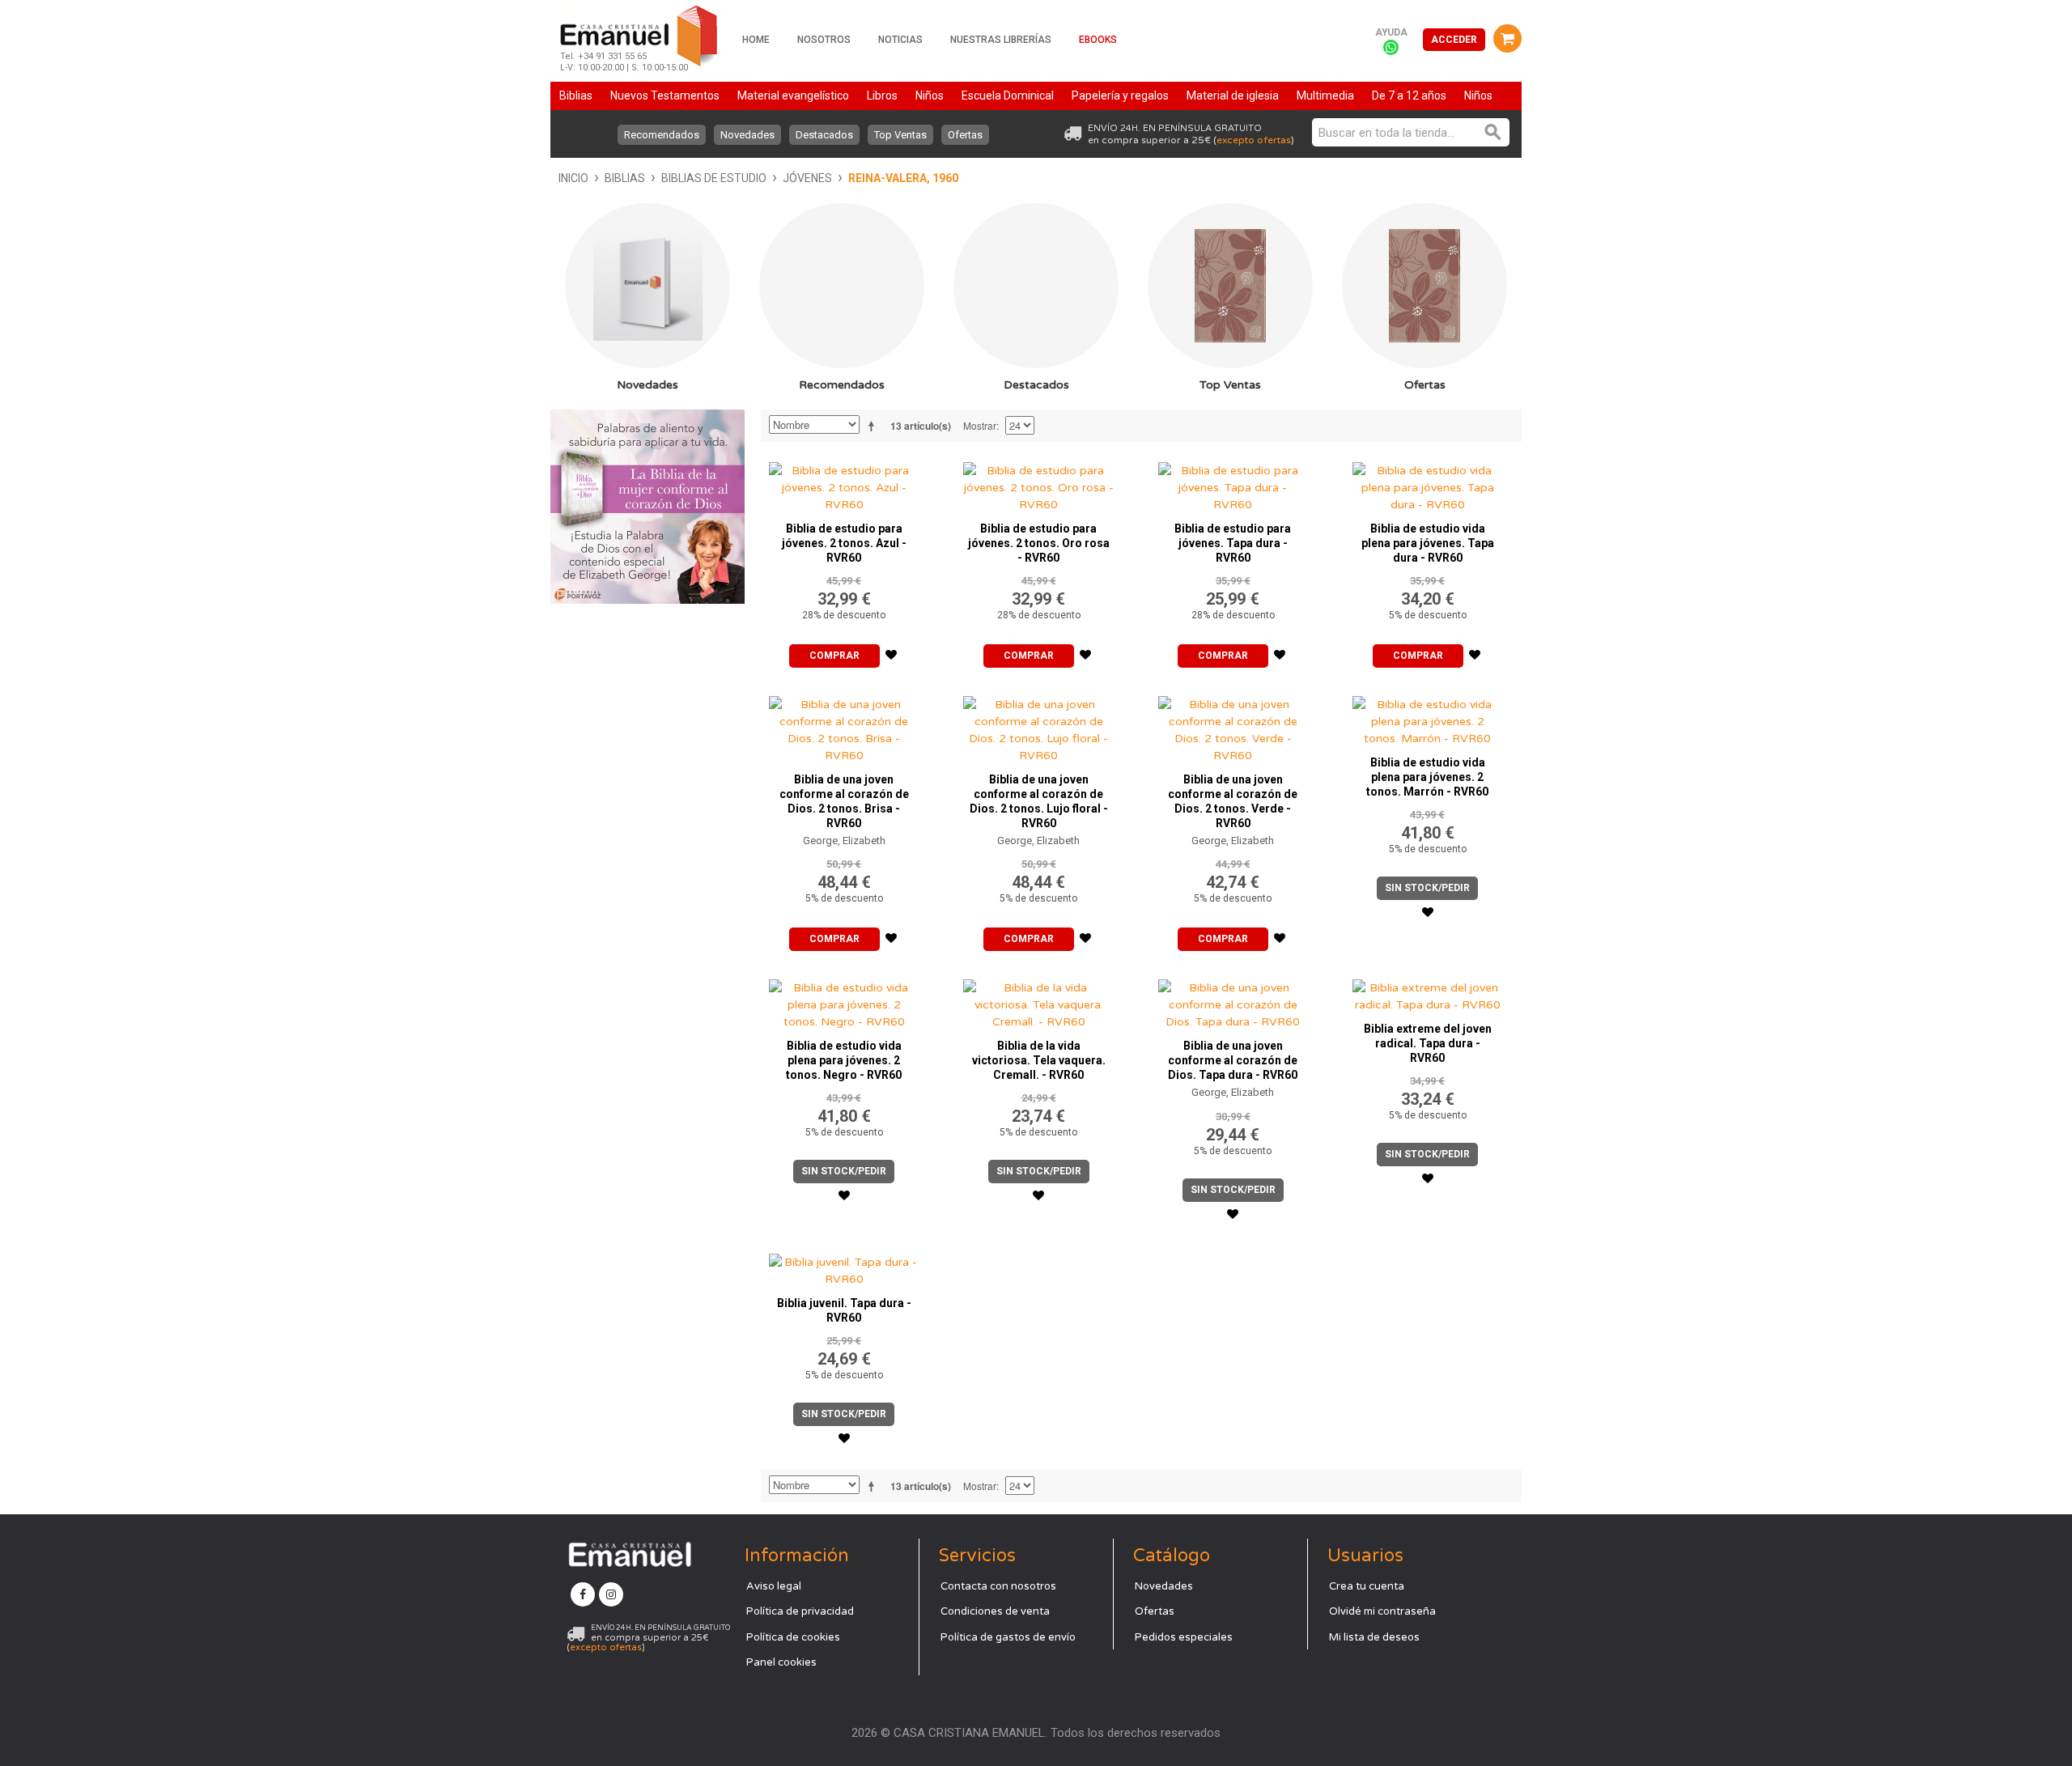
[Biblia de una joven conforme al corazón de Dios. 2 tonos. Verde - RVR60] (1233, 726)
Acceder (1454, 40)
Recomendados (662, 135)
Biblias (625, 178)
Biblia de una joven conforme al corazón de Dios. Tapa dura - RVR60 (1233, 1060)
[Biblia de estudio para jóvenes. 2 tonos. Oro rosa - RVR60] (1038, 484)
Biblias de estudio (714, 178)
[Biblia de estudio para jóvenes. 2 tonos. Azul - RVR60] (844, 484)
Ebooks (1098, 40)
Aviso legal (774, 1586)
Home (756, 40)
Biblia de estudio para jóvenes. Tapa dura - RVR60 (1233, 543)
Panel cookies (781, 1662)
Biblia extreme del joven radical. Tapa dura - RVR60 (1428, 1043)
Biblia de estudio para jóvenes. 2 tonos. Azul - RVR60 (844, 543)
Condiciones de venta (995, 1611)
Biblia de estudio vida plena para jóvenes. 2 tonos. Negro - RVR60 (844, 1060)
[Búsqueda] (1493, 132)
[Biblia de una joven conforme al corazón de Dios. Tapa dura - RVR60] (1233, 1001)
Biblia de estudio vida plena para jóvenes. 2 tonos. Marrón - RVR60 (1427, 777)
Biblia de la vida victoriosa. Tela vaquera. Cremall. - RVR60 (1039, 1060)
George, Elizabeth (844, 841)
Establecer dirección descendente (874, 426)
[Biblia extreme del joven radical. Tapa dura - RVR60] (1428, 992)
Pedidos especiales (1184, 1637)
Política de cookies (793, 1637)
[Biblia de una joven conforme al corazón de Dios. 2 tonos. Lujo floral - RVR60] (1038, 726)
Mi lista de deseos (1374, 1637)
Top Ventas (900, 135)
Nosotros (824, 40)
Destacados (824, 135)
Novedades (747, 135)
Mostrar (980, 425)
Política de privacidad (800, 1611)
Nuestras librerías (1001, 40)
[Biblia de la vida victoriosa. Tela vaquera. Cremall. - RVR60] (1038, 1001)
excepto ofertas (1254, 140)
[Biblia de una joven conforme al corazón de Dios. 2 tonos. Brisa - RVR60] (844, 726)
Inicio (573, 178)
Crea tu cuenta (1367, 1586)
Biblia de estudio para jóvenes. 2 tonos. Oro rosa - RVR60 (1039, 543)
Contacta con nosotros (998, 1586)
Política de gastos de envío (1008, 1637)
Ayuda (1391, 32)
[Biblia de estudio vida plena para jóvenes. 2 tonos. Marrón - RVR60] (1428, 717)
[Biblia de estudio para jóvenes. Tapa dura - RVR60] (1233, 484)
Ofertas (965, 135)
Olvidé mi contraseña (1382, 1611)
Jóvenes (807, 178)
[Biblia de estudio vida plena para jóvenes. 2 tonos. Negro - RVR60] (844, 1001)
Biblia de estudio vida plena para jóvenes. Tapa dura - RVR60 (1428, 543)
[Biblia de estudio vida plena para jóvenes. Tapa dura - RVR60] (1428, 484)
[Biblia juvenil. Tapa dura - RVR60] (844, 1267)
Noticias (900, 40)
